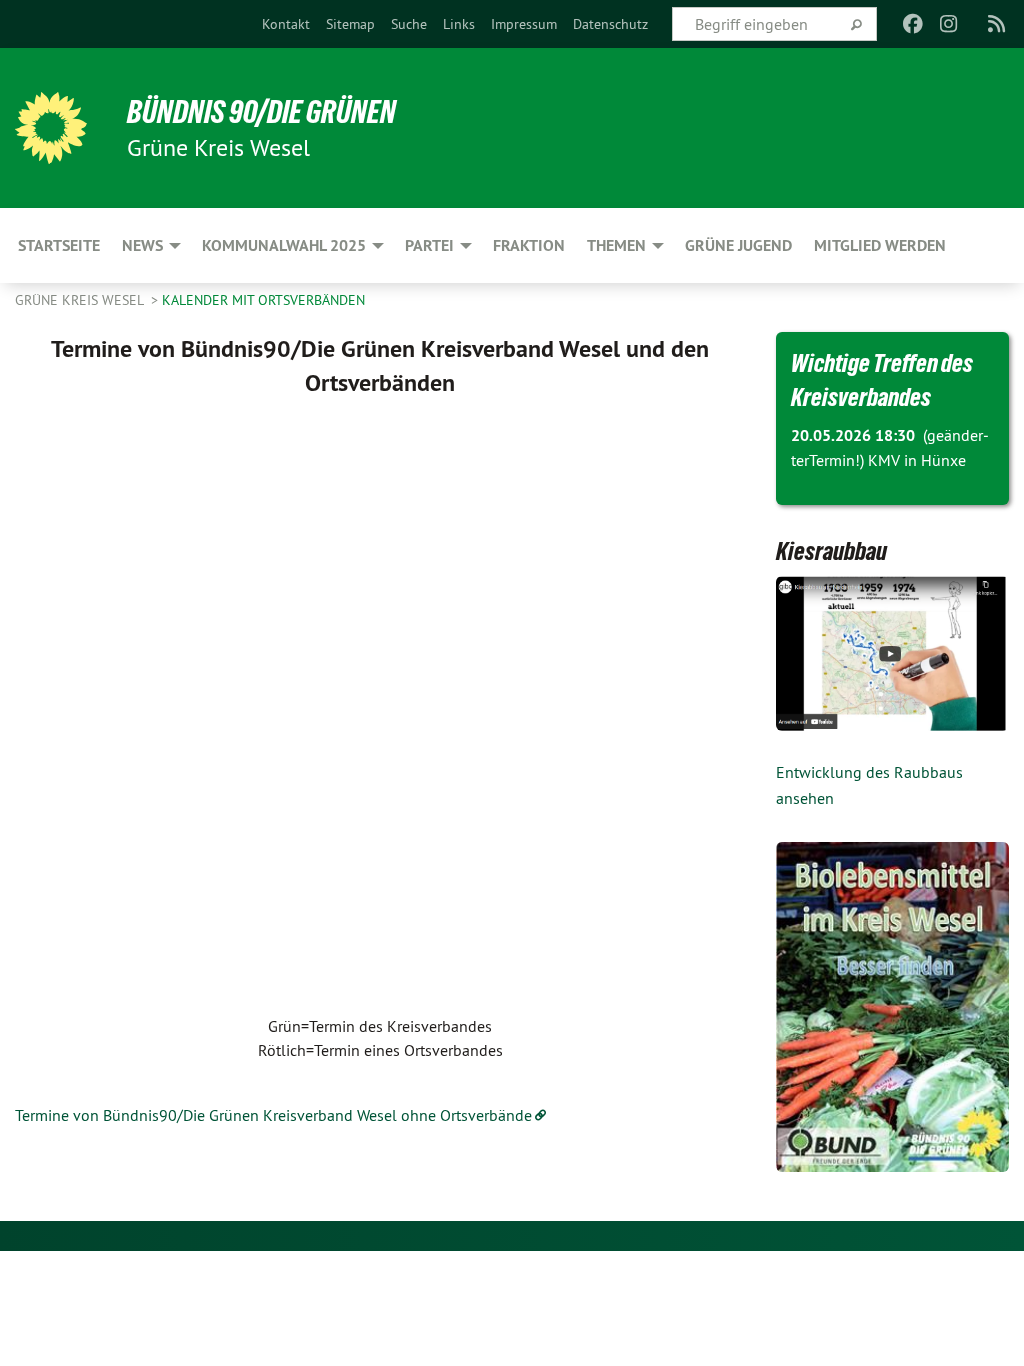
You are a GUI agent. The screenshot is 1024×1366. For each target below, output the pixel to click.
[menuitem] (286, 24)
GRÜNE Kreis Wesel (81, 300)
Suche (409, 24)
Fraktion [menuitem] (529, 245)
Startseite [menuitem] (59, 245)
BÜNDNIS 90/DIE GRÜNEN (261, 112)
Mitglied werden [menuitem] (880, 245)
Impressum (524, 24)
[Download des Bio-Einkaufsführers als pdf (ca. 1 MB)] (893, 1007)
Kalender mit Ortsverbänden (263, 300)
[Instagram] (949, 24)
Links (459, 24)
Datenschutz (610, 24)
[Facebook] (912, 24)
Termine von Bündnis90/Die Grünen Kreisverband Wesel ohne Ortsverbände (273, 1115)
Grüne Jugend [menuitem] (738, 245)
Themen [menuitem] (616, 245)
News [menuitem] (142, 245)
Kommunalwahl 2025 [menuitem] (284, 245)
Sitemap (350, 24)
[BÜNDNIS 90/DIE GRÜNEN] (51, 128)
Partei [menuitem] (429, 245)
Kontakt (286, 24)
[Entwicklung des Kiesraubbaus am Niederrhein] (893, 653)
